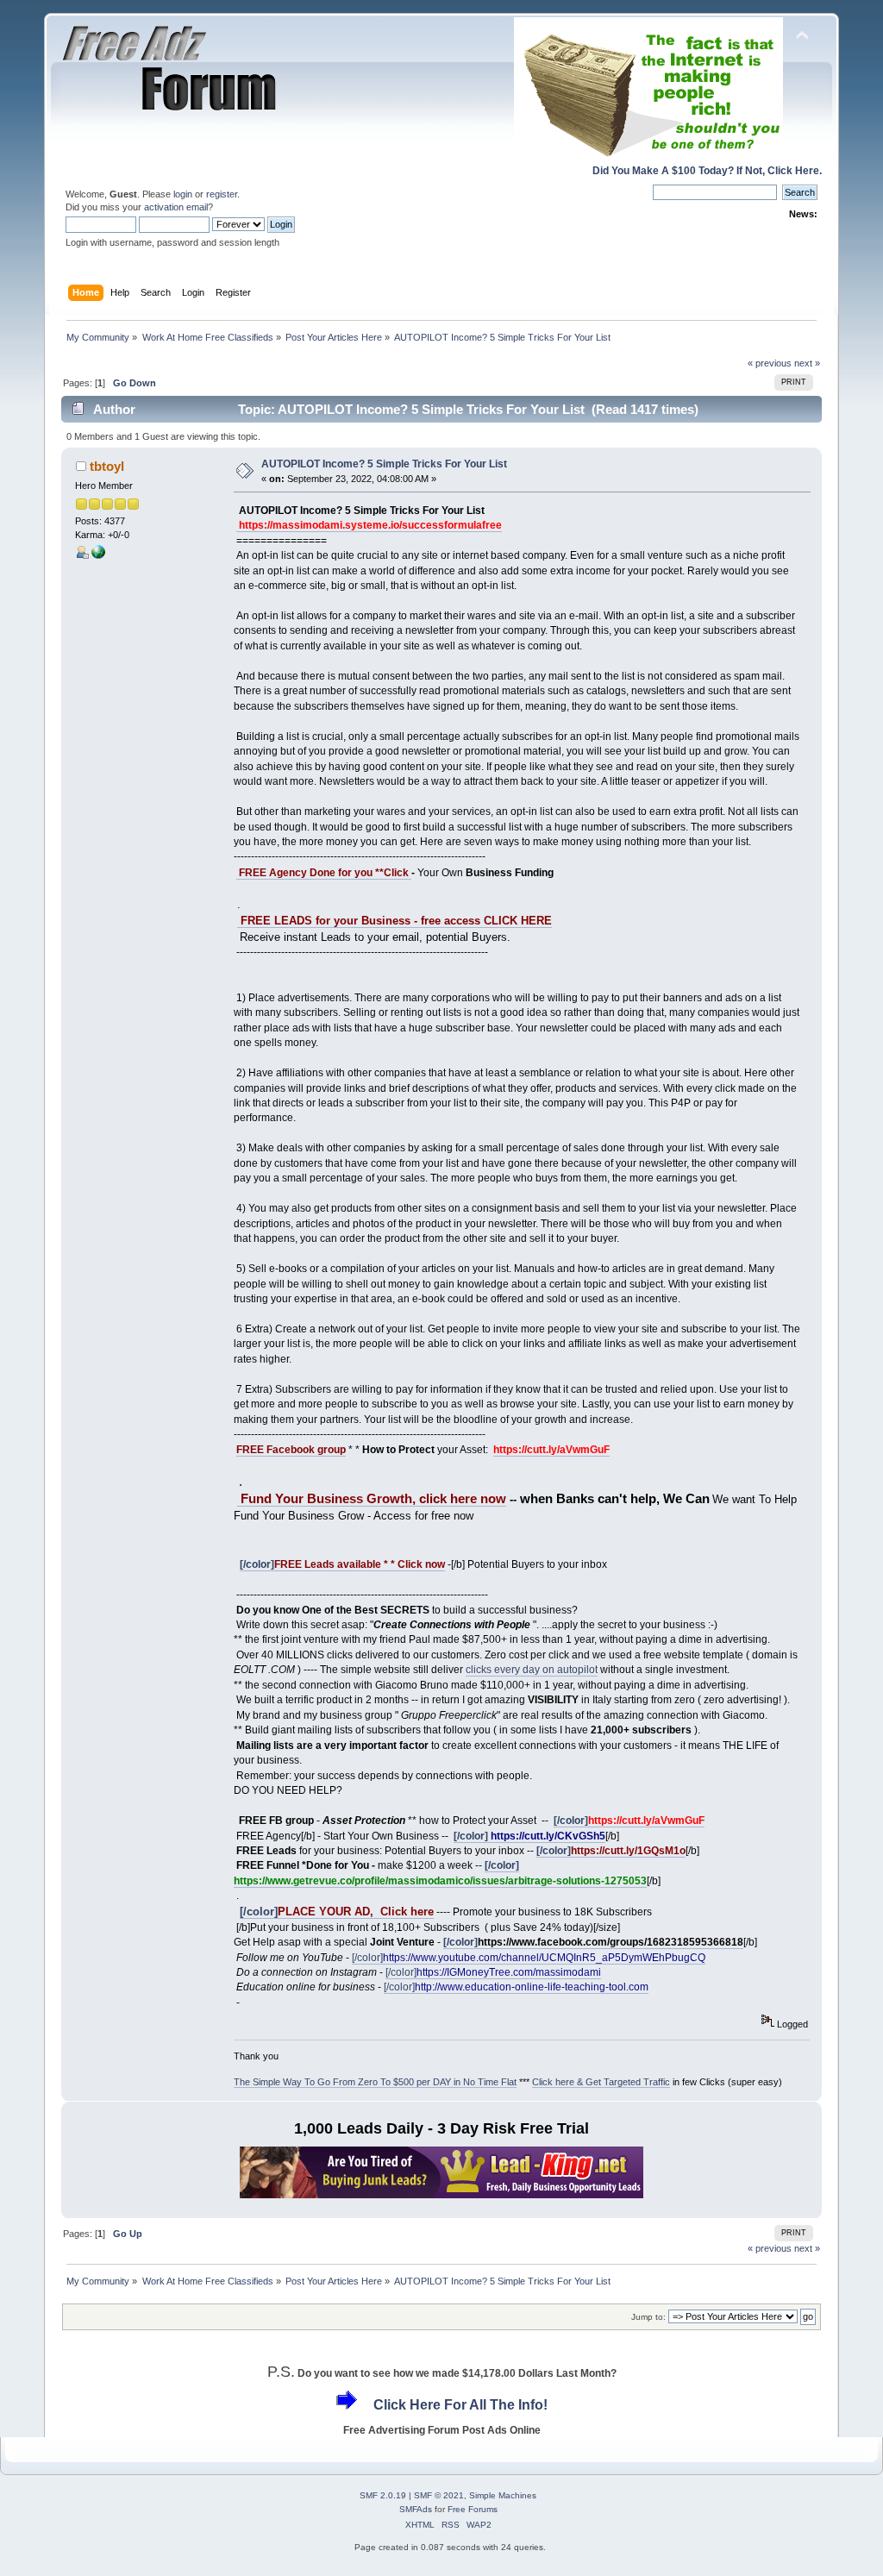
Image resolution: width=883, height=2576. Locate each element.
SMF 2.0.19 (383, 2495)
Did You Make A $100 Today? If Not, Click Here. (707, 171)
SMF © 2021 (439, 2495)
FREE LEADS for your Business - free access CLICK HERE (395, 921)
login (183, 194)
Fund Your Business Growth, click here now (372, 1499)
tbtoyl (107, 466)
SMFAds (416, 2509)
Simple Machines (503, 2495)
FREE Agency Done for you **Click (324, 873)
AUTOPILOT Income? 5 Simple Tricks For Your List (384, 464)
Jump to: (648, 2317)
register (222, 194)
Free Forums (473, 2509)
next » (807, 363)
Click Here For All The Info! (460, 2405)
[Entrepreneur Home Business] (98, 555)
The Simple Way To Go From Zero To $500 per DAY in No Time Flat (375, 2082)
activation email (176, 207)
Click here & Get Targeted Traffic (601, 2082)
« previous (770, 363)
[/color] (342, 1564)
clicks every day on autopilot (532, 1670)
